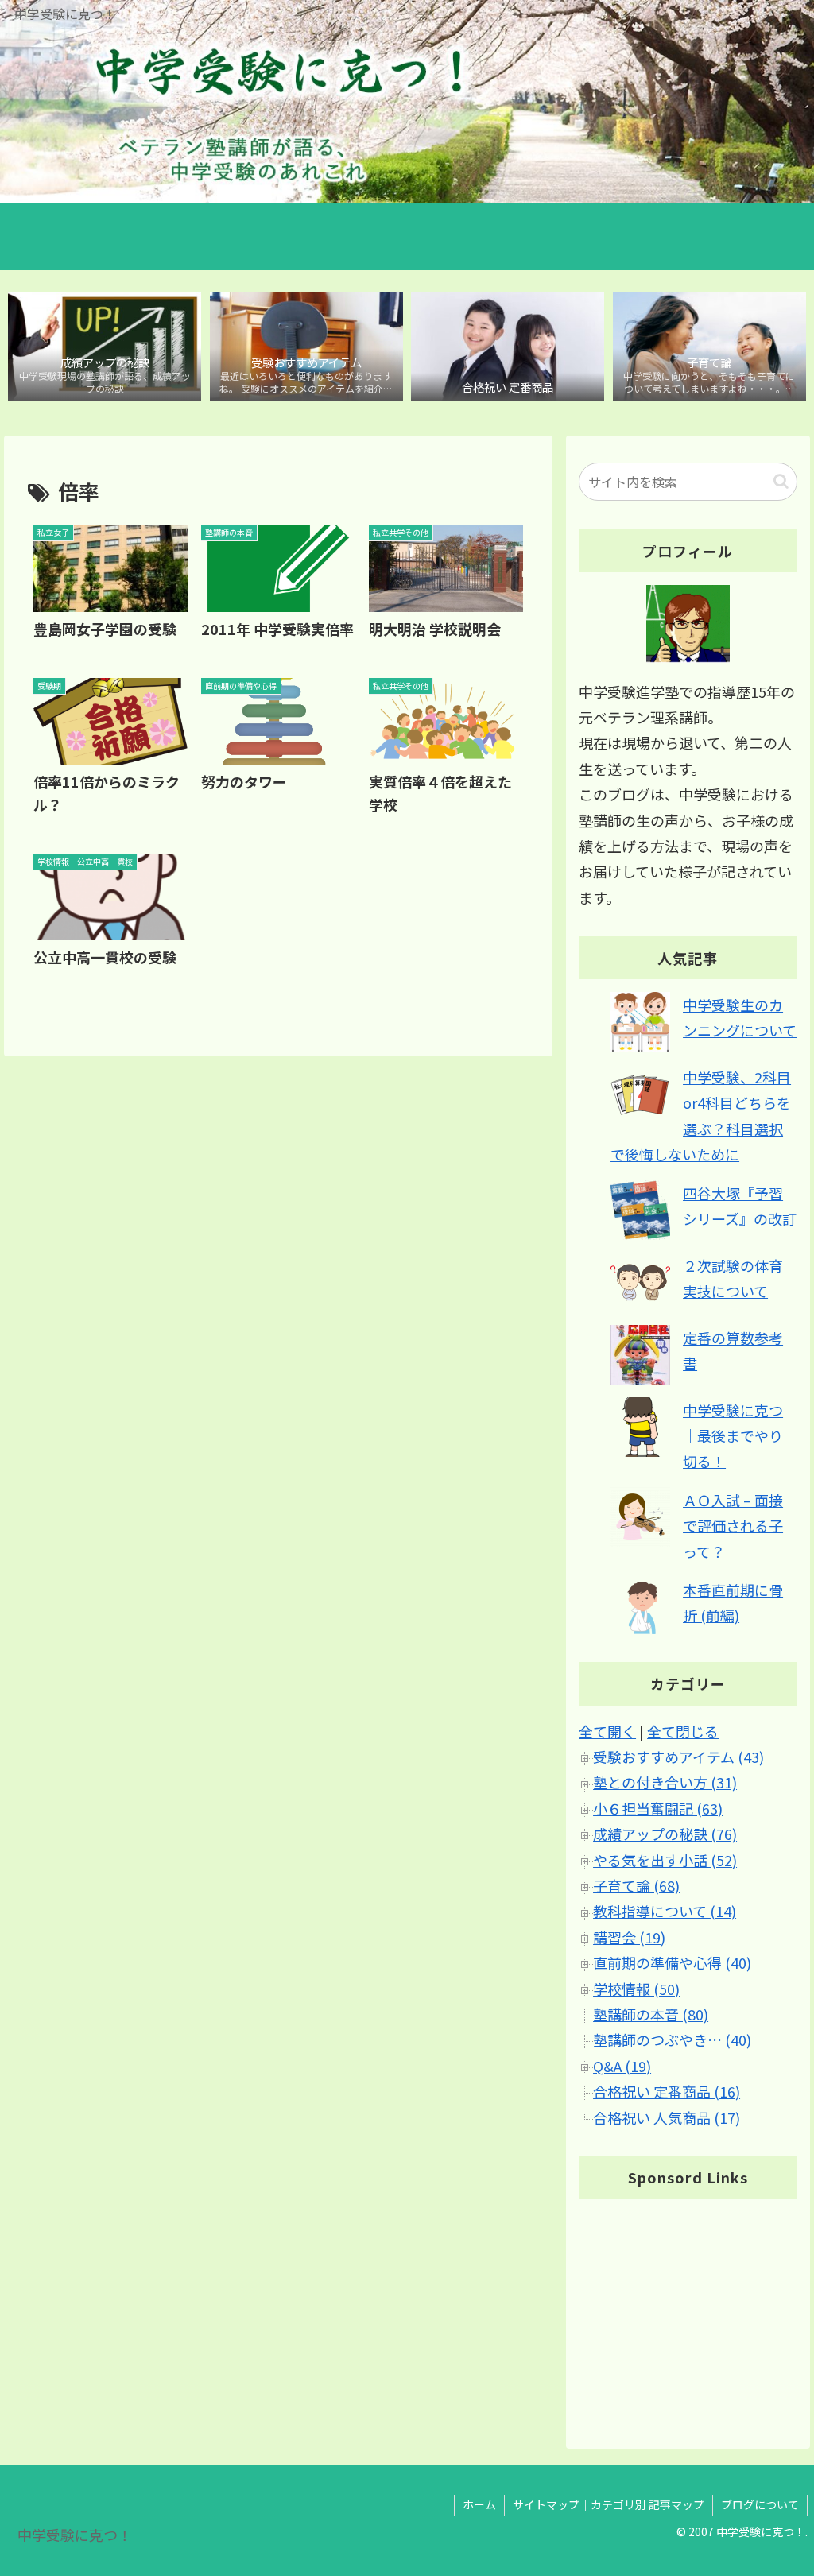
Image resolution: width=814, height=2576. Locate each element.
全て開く (607, 1731)
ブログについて (760, 2504)
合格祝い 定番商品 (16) (667, 2091)
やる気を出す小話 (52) (665, 1860)
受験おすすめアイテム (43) (678, 1757)
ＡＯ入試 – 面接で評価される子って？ (733, 1526)
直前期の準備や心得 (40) (672, 1962)
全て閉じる (683, 1731)
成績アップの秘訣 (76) (665, 1834)
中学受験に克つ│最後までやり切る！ (733, 1436)
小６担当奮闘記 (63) (658, 1808)
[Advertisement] (688, 2311)
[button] (781, 481)
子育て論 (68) (636, 1885)
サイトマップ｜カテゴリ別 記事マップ (609, 2504)
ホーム (479, 2504)
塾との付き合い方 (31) (665, 1782)
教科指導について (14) (665, 1911)
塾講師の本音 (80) (651, 2014)
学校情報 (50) (636, 1989)
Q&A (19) (622, 2066)
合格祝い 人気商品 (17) (667, 2117)
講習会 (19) (629, 1937)
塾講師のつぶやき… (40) (672, 2039)
